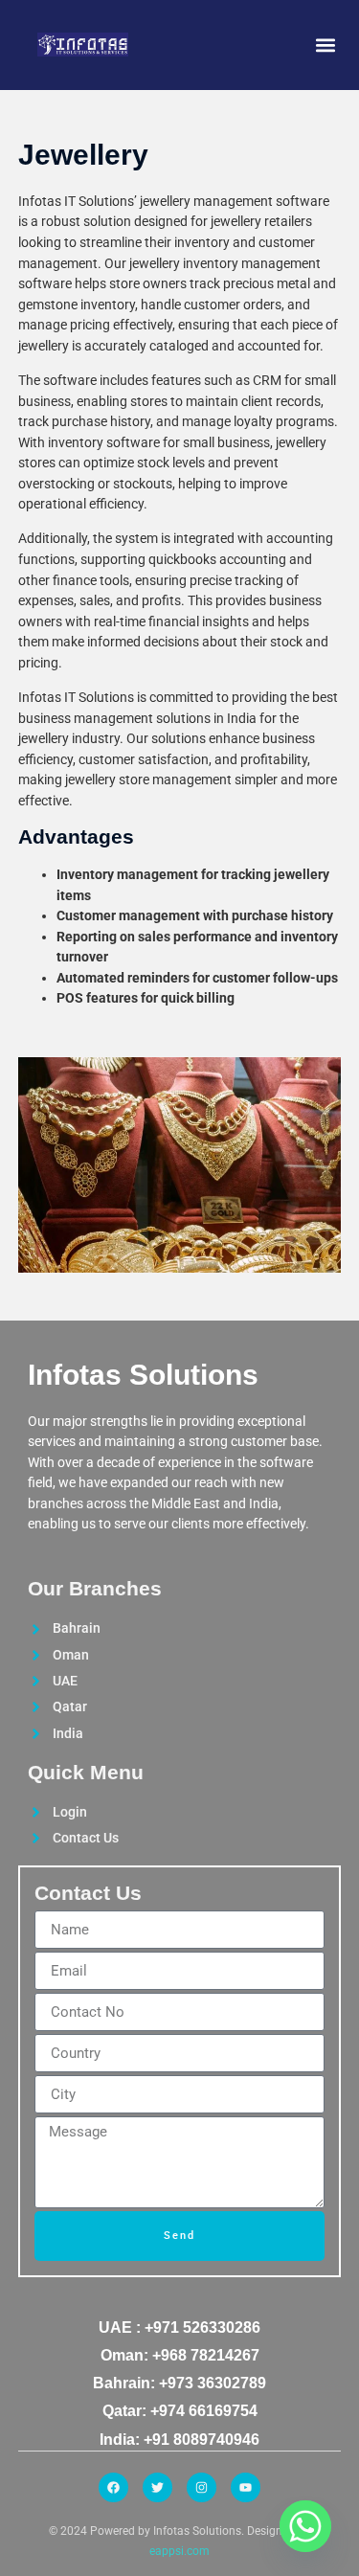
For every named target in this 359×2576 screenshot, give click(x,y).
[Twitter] (157, 2487)
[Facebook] (113, 2487)
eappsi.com (179, 2551)
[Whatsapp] (305, 2526)
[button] (325, 45)
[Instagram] (202, 2487)
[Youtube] (246, 2487)
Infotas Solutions (143, 1375)
